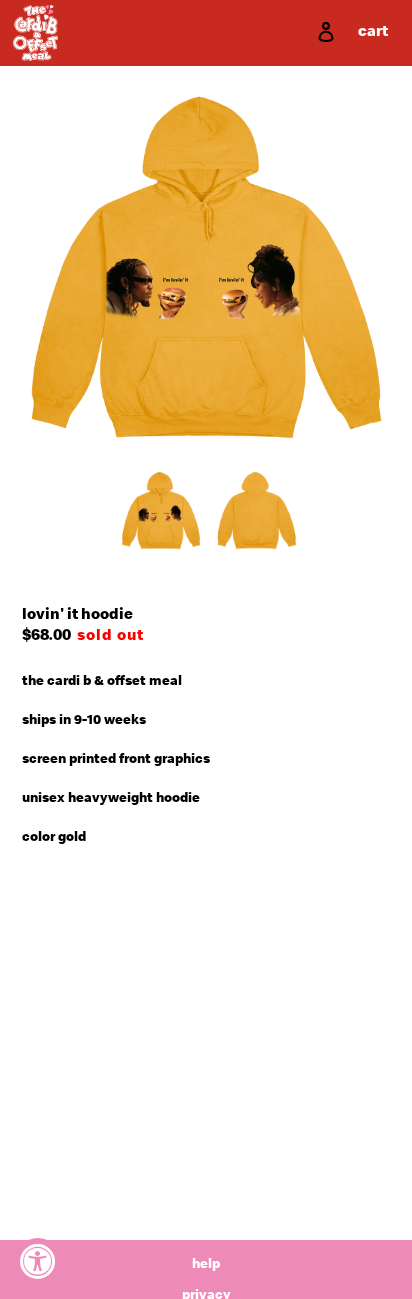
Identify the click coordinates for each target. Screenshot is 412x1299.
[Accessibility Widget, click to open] (38, 1261)
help (206, 1265)
